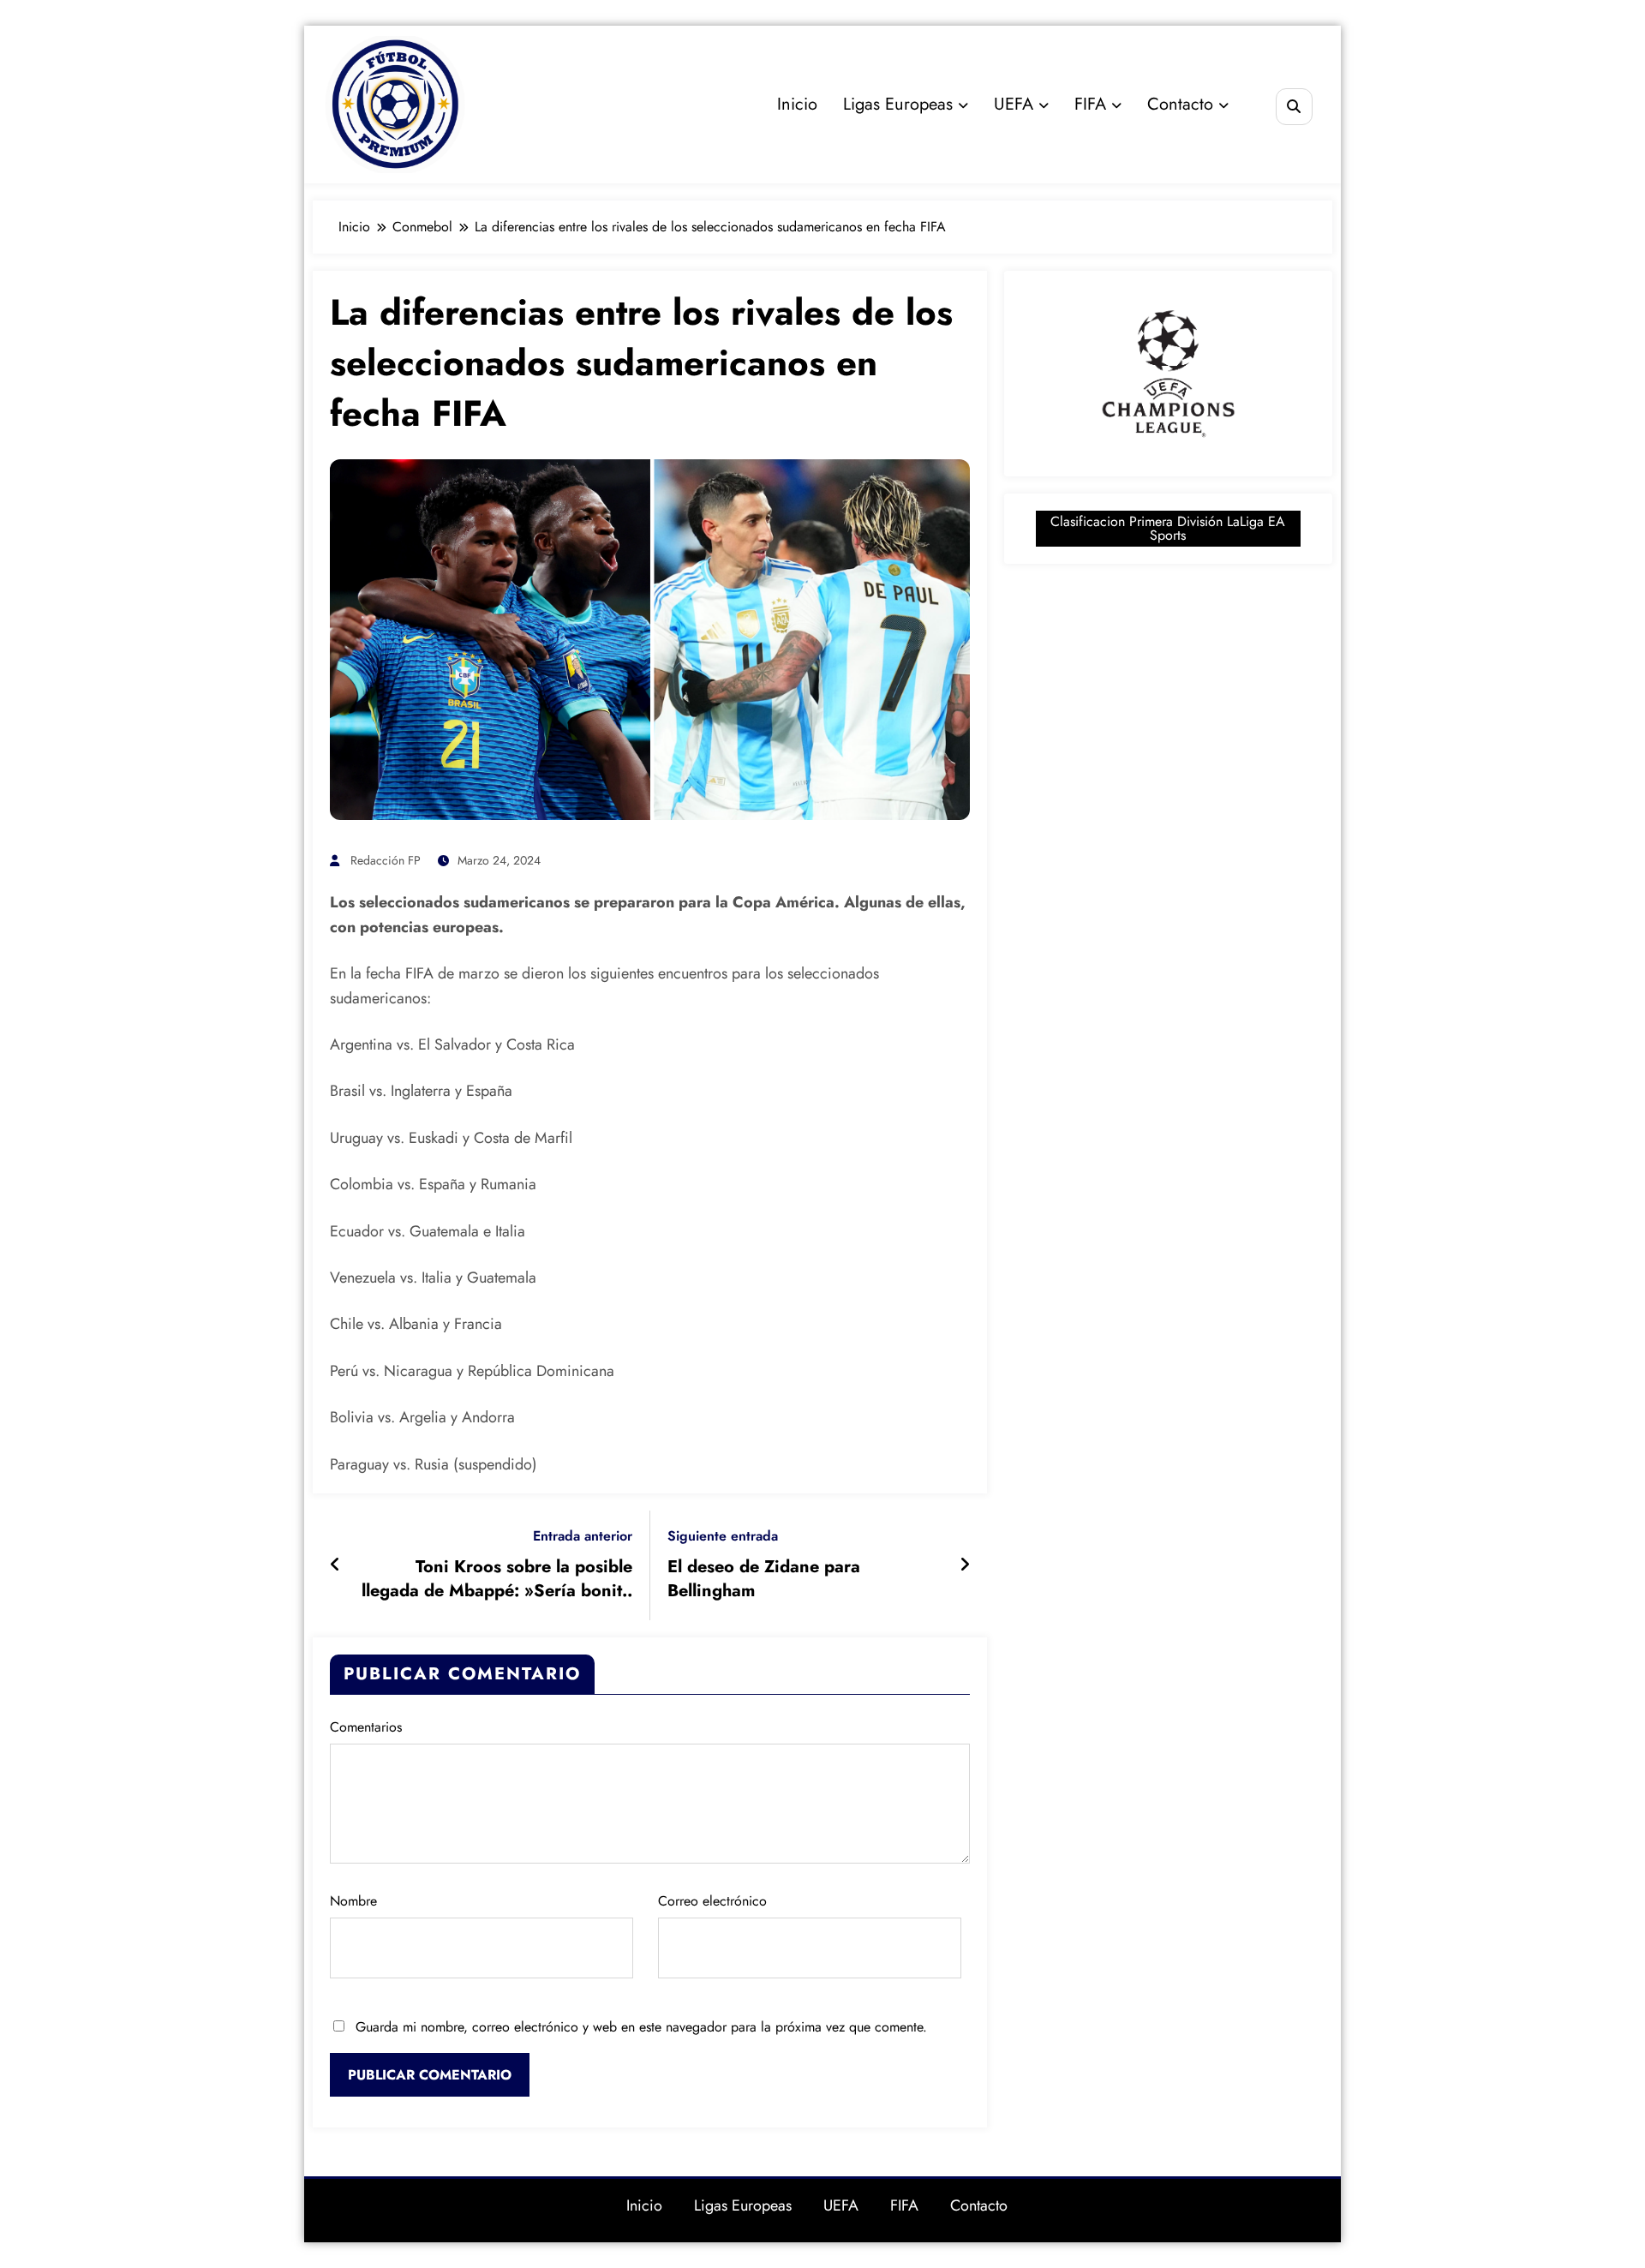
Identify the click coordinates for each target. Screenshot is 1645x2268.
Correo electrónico (712, 1901)
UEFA (1014, 104)
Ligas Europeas (898, 104)
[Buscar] (1294, 107)
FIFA (1090, 104)
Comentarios (366, 1727)
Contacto (1180, 104)
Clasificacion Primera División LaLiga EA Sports (1168, 528)
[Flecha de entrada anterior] (335, 1565)
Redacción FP (386, 860)
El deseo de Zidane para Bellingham (764, 1579)
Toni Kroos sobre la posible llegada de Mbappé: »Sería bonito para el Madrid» (497, 1580)
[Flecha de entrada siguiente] (965, 1565)
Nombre (353, 1901)
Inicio (797, 104)
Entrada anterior (583, 1536)
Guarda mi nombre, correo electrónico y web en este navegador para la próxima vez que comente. (641, 2027)
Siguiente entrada (723, 1536)
